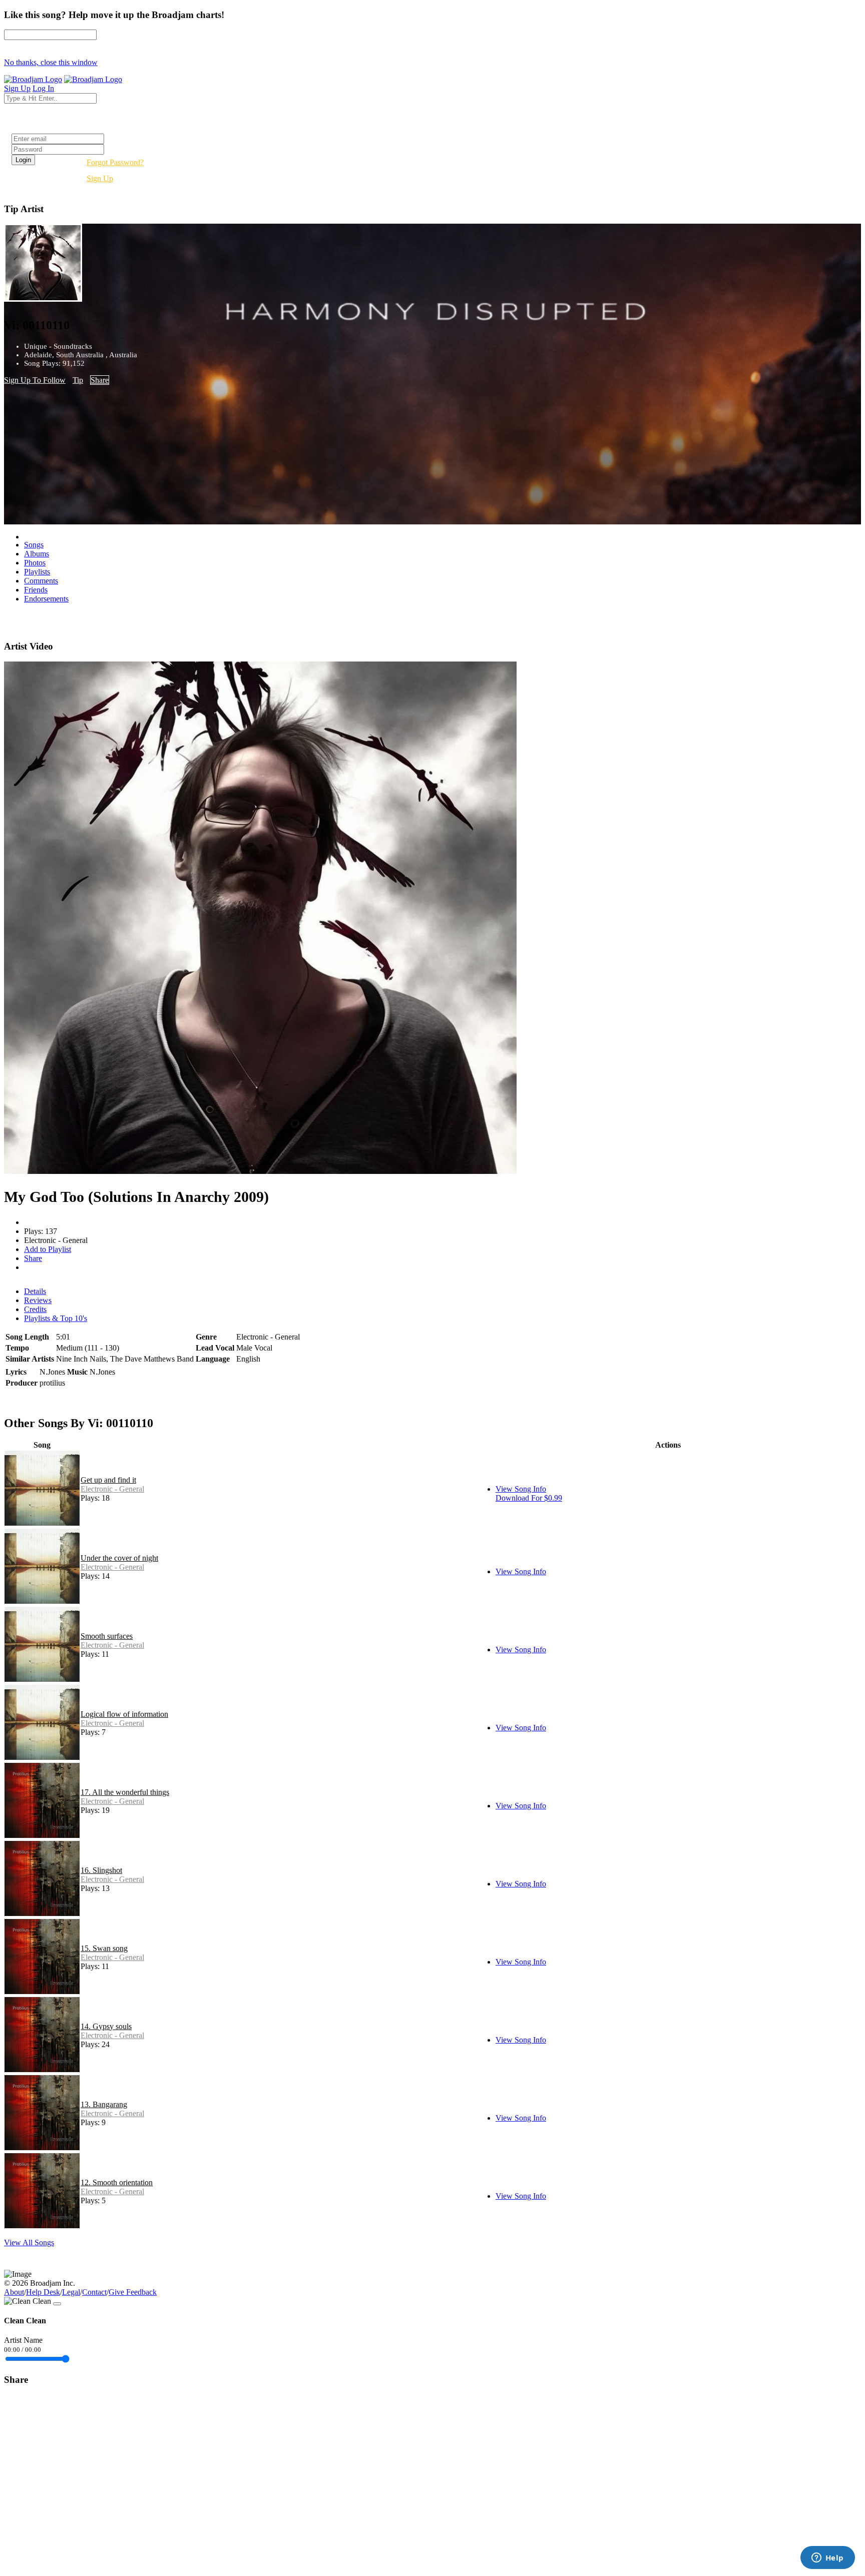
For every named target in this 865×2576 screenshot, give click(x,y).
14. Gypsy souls (106, 2026)
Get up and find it (108, 1480)
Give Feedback (133, 2292)
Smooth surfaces (107, 1636)
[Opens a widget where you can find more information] (827, 2558)
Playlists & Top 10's (56, 1318)
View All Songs (29, 2242)
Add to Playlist (48, 1249)
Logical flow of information (124, 1714)
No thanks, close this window (51, 62)
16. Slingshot (101, 1870)
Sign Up (100, 178)
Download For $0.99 (529, 1498)
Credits (35, 1309)
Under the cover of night (119, 1558)
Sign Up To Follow (35, 380)
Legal (71, 2292)
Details (35, 1291)
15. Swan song (104, 1948)
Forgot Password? (115, 162)
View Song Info (521, 1489)
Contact (94, 2292)
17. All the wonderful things (125, 1792)
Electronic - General (112, 1489)
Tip (78, 380)
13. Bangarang (104, 2104)
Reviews (38, 1300)
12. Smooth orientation (117, 2182)
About (14, 2292)
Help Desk (43, 2292)
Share (100, 380)
